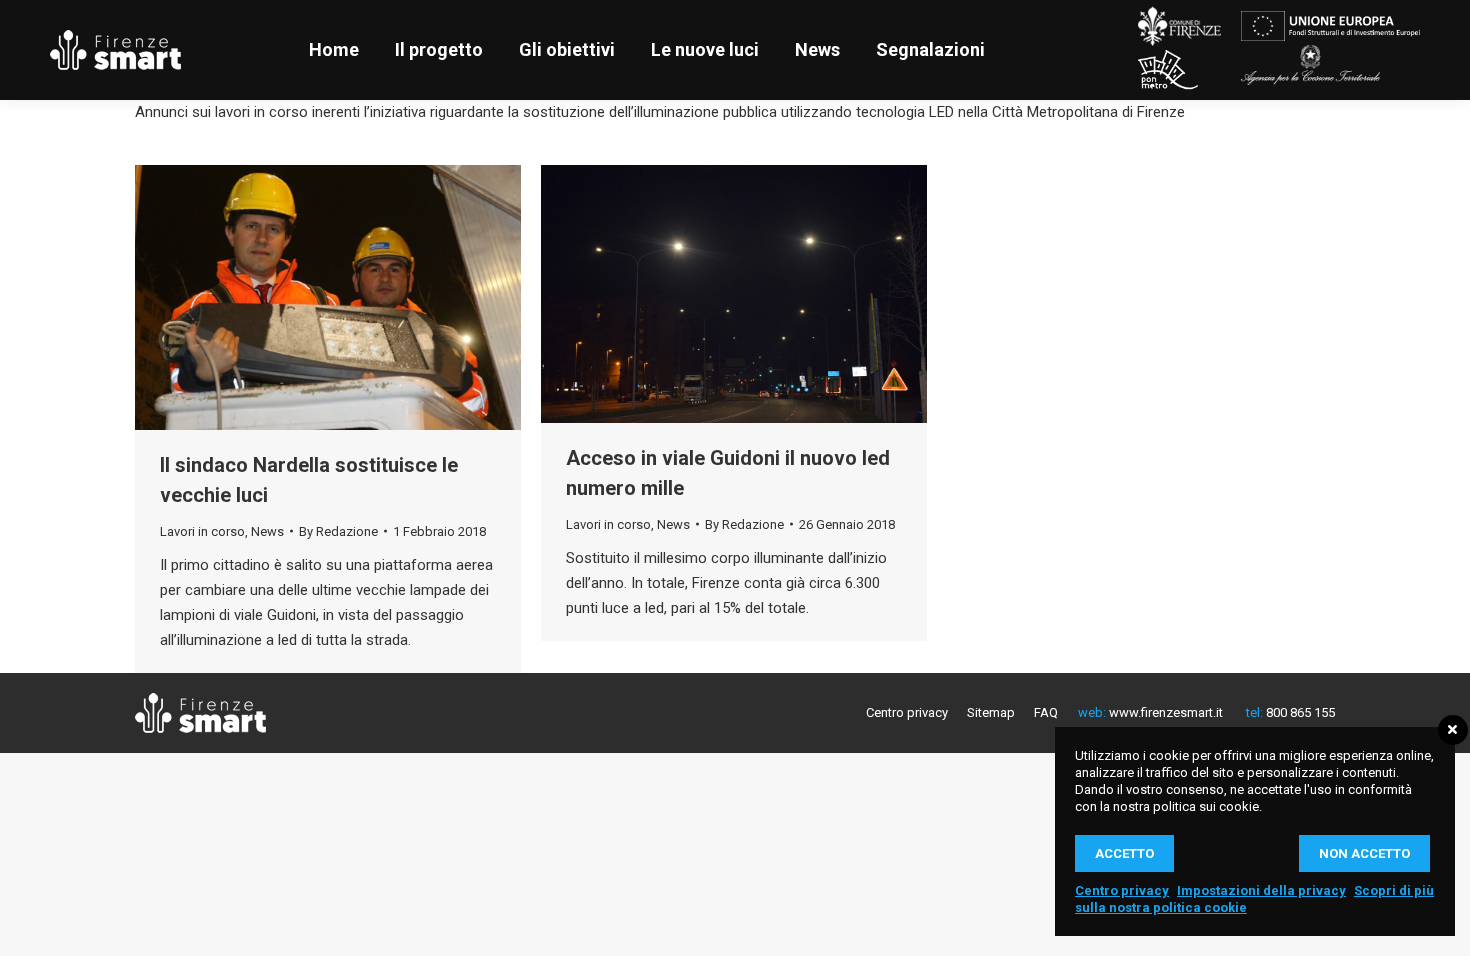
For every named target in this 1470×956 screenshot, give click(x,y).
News (267, 531)
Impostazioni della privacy (1261, 890)
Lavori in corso (202, 531)
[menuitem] (334, 50)
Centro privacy (1122, 890)
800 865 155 (1299, 712)
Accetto (1124, 853)
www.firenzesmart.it (1164, 712)
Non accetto (1364, 853)
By (338, 531)
